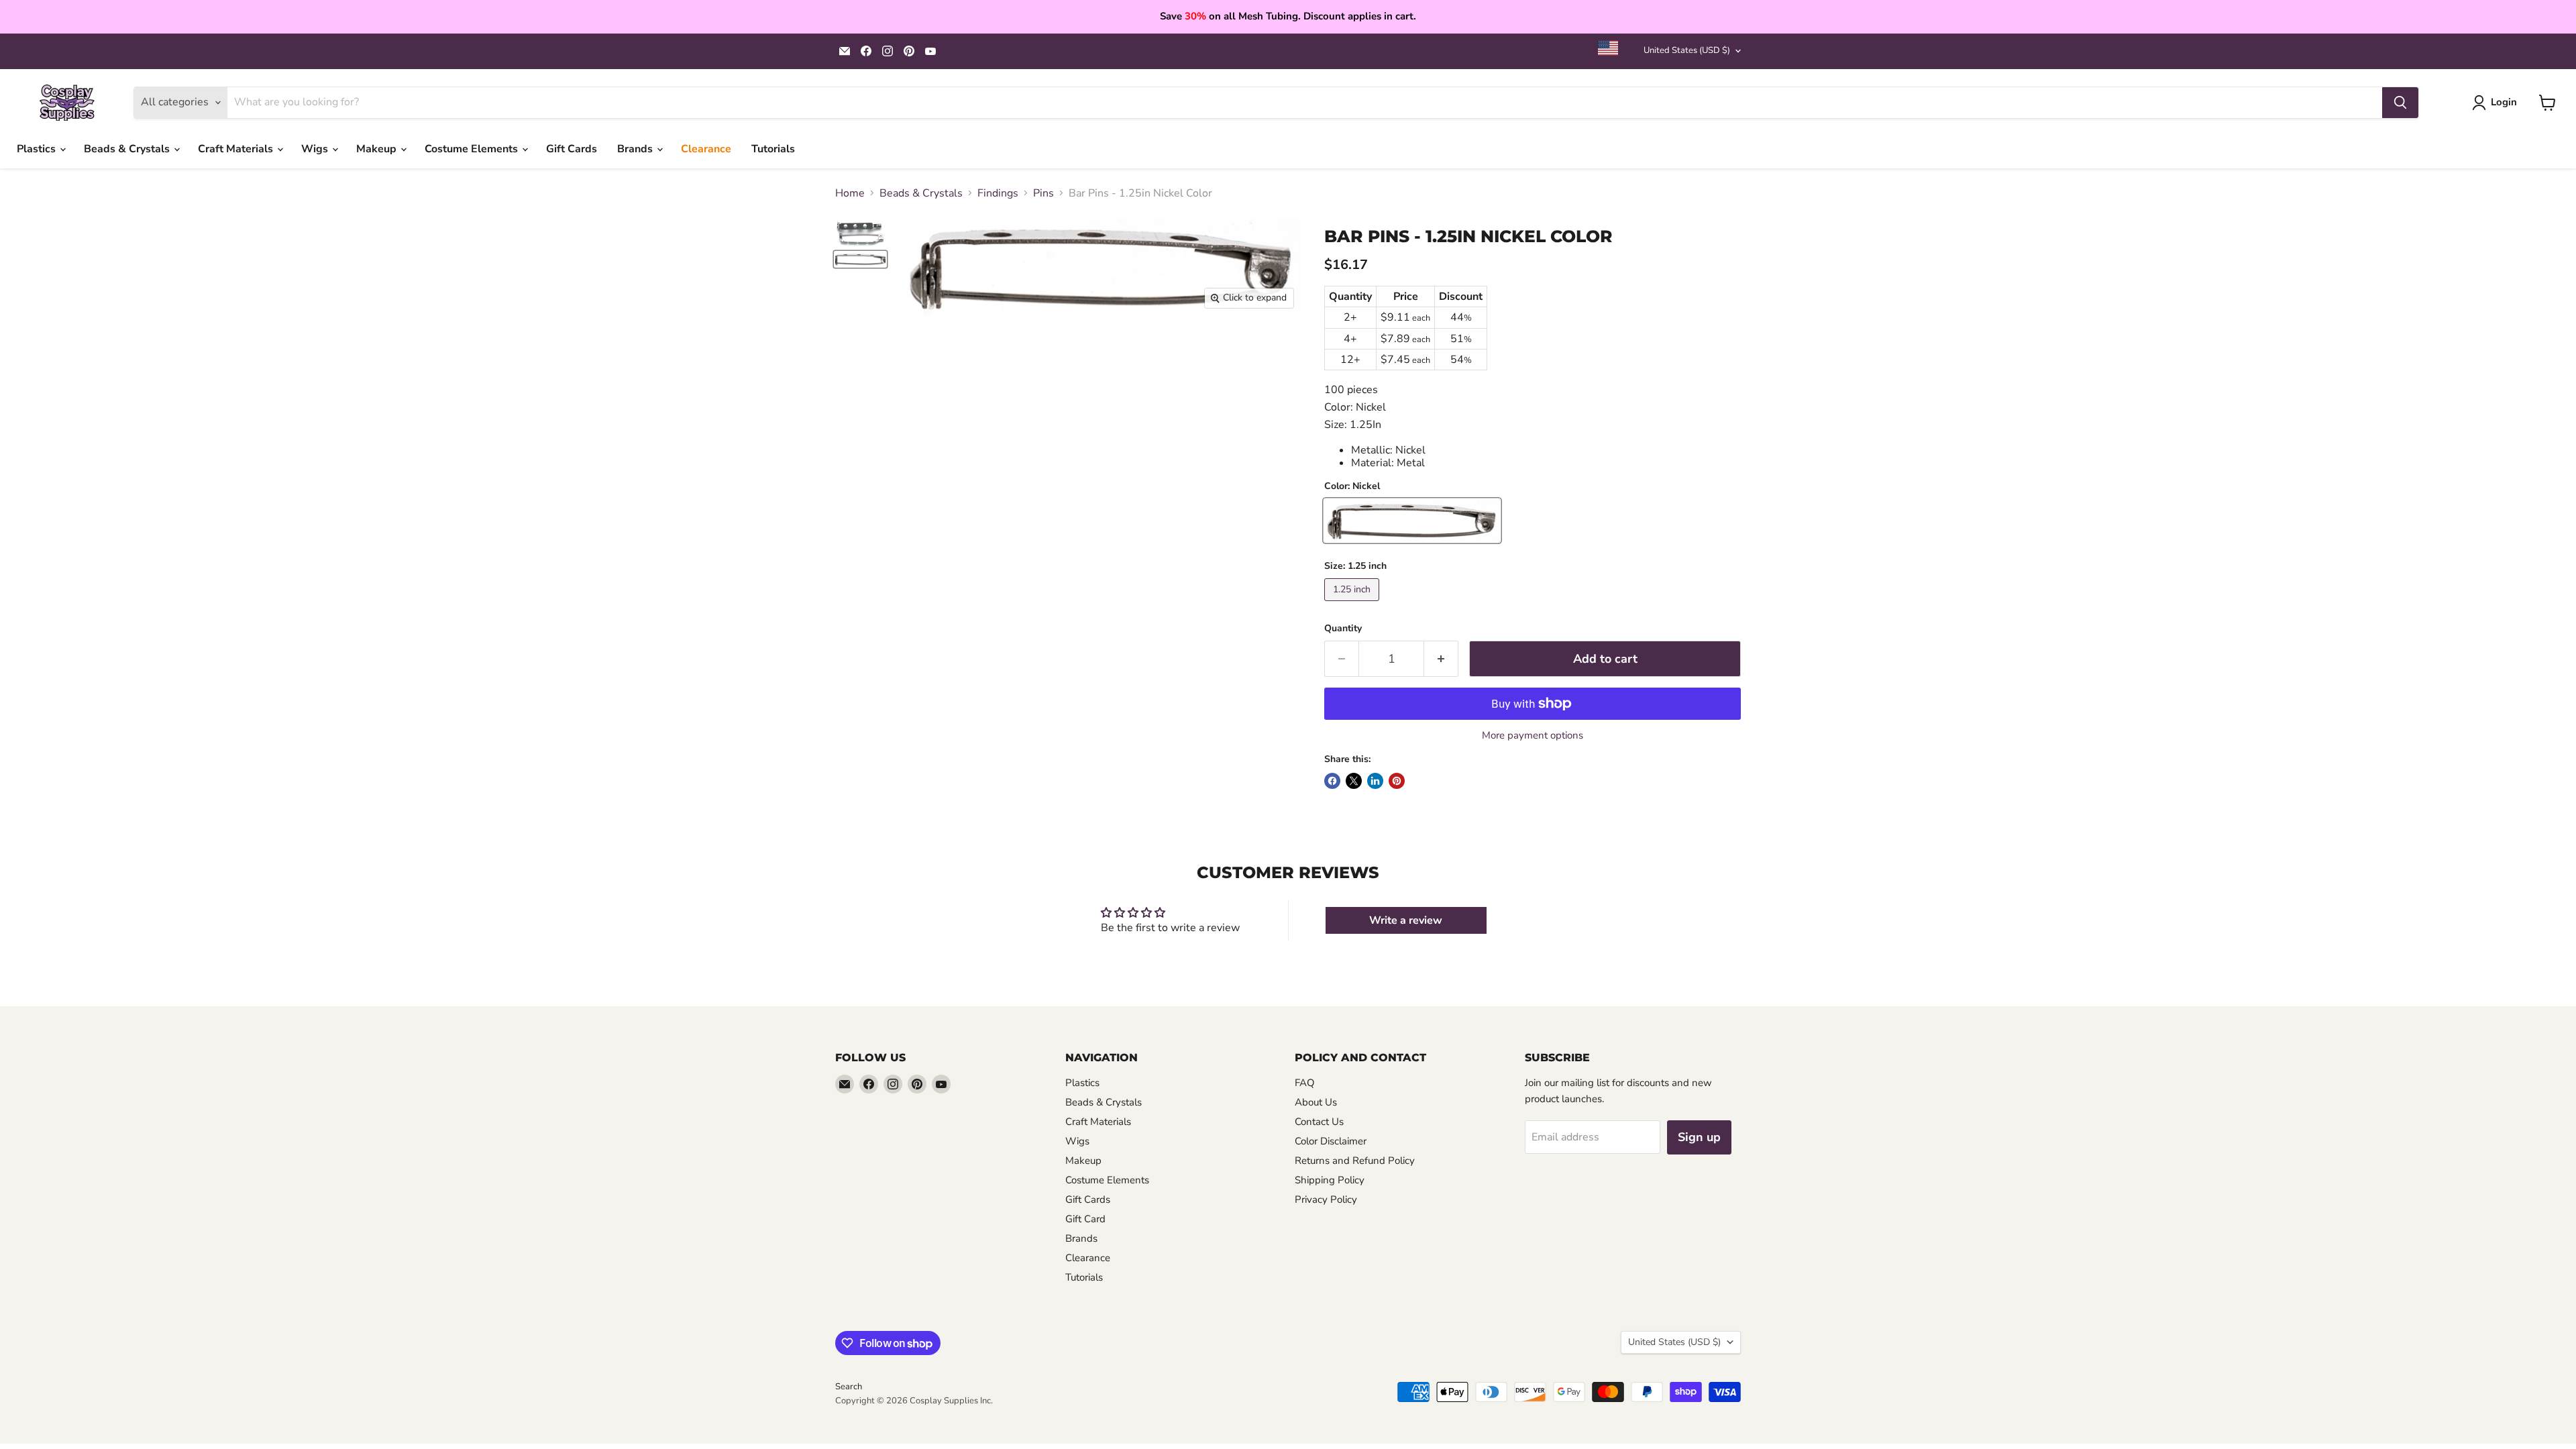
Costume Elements (473, 149)
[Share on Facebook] (1332, 781)
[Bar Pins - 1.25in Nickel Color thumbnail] (860, 234)
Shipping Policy (1330, 1180)
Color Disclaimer (1331, 1141)
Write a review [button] (1406, 920)
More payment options (1533, 736)
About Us (1316, 1102)
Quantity (1343, 629)
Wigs (316, 149)
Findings (998, 193)
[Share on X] (1354, 781)
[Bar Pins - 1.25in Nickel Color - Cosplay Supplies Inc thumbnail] (860, 259)
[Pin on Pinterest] (1397, 781)
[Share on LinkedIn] (1375, 781)
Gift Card (1085, 1219)
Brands (636, 149)
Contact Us (1319, 1122)
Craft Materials (237, 149)
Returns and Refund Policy (1355, 1161)
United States (1687, 50)
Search (849, 1387)
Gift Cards (572, 149)
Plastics (38, 149)
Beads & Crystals (128, 149)
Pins (1043, 193)
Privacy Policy (1326, 1199)
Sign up (1699, 1137)
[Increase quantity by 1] (1441, 659)
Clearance (706, 149)
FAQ (1305, 1083)
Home (850, 193)
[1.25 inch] (1353, 604)
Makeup (378, 149)
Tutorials (773, 149)
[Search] (2400, 103)
